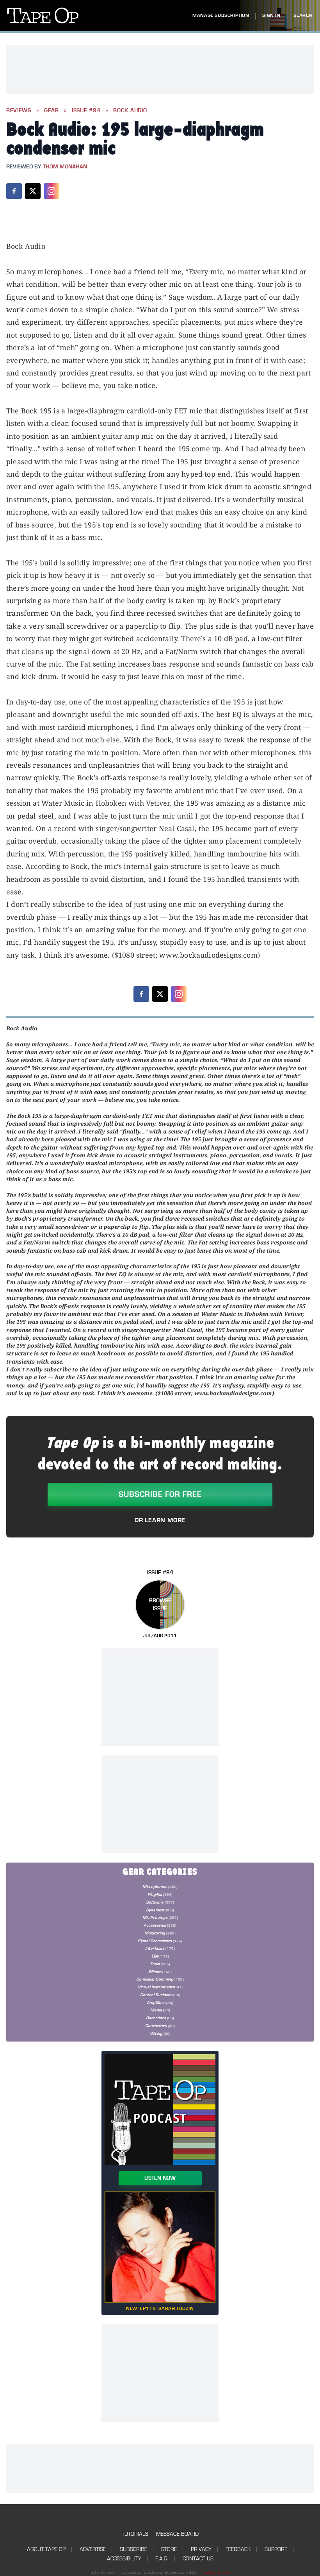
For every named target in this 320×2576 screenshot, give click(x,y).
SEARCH (303, 15)
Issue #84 (86, 111)
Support (276, 2549)
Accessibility (124, 2559)
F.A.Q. (162, 2559)
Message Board (177, 2534)
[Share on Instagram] (52, 191)
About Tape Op (46, 2549)
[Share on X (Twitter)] (33, 191)
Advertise (93, 2549)
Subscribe (133, 2549)
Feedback (238, 2549)
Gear (52, 111)
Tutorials (135, 2534)
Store (169, 2549)
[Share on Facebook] (14, 191)
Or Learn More (160, 1520)
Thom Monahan (65, 167)
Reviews (19, 111)
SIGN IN (271, 15)
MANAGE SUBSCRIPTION (221, 15)
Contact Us (198, 2559)
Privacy (201, 2549)
